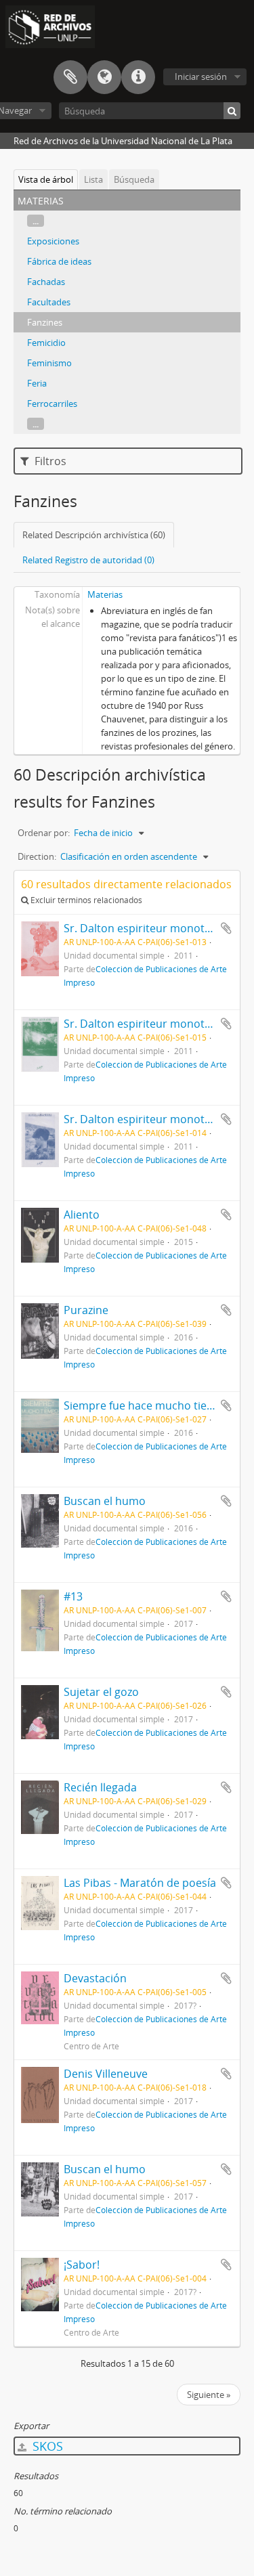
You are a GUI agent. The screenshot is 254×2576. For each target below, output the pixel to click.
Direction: (37, 856)
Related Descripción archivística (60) (94, 535)
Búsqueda (134, 179)
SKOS (46, 2446)
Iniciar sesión (201, 77)
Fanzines (45, 322)
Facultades (49, 302)
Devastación (95, 1978)
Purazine (86, 1310)
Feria (37, 383)
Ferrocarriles (52, 403)
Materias (105, 594)
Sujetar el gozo (101, 1692)
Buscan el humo (105, 1501)
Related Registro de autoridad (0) (88, 560)
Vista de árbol (46, 179)
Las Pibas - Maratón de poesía (140, 1883)
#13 (73, 1596)
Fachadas (46, 282)
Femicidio (46, 343)
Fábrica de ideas (59, 261)
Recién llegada (100, 1787)
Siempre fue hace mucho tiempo (147, 1405)
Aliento (82, 1215)
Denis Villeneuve (106, 2074)
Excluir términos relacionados (85, 900)
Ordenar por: (44, 833)
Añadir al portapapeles (226, 928)
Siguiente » (209, 2395)
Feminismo (49, 363)
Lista (93, 179)
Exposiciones (53, 241)
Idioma (104, 77)
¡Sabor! (82, 2265)
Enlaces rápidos (138, 77)
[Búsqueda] (232, 111)
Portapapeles (70, 77)
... (36, 221)
